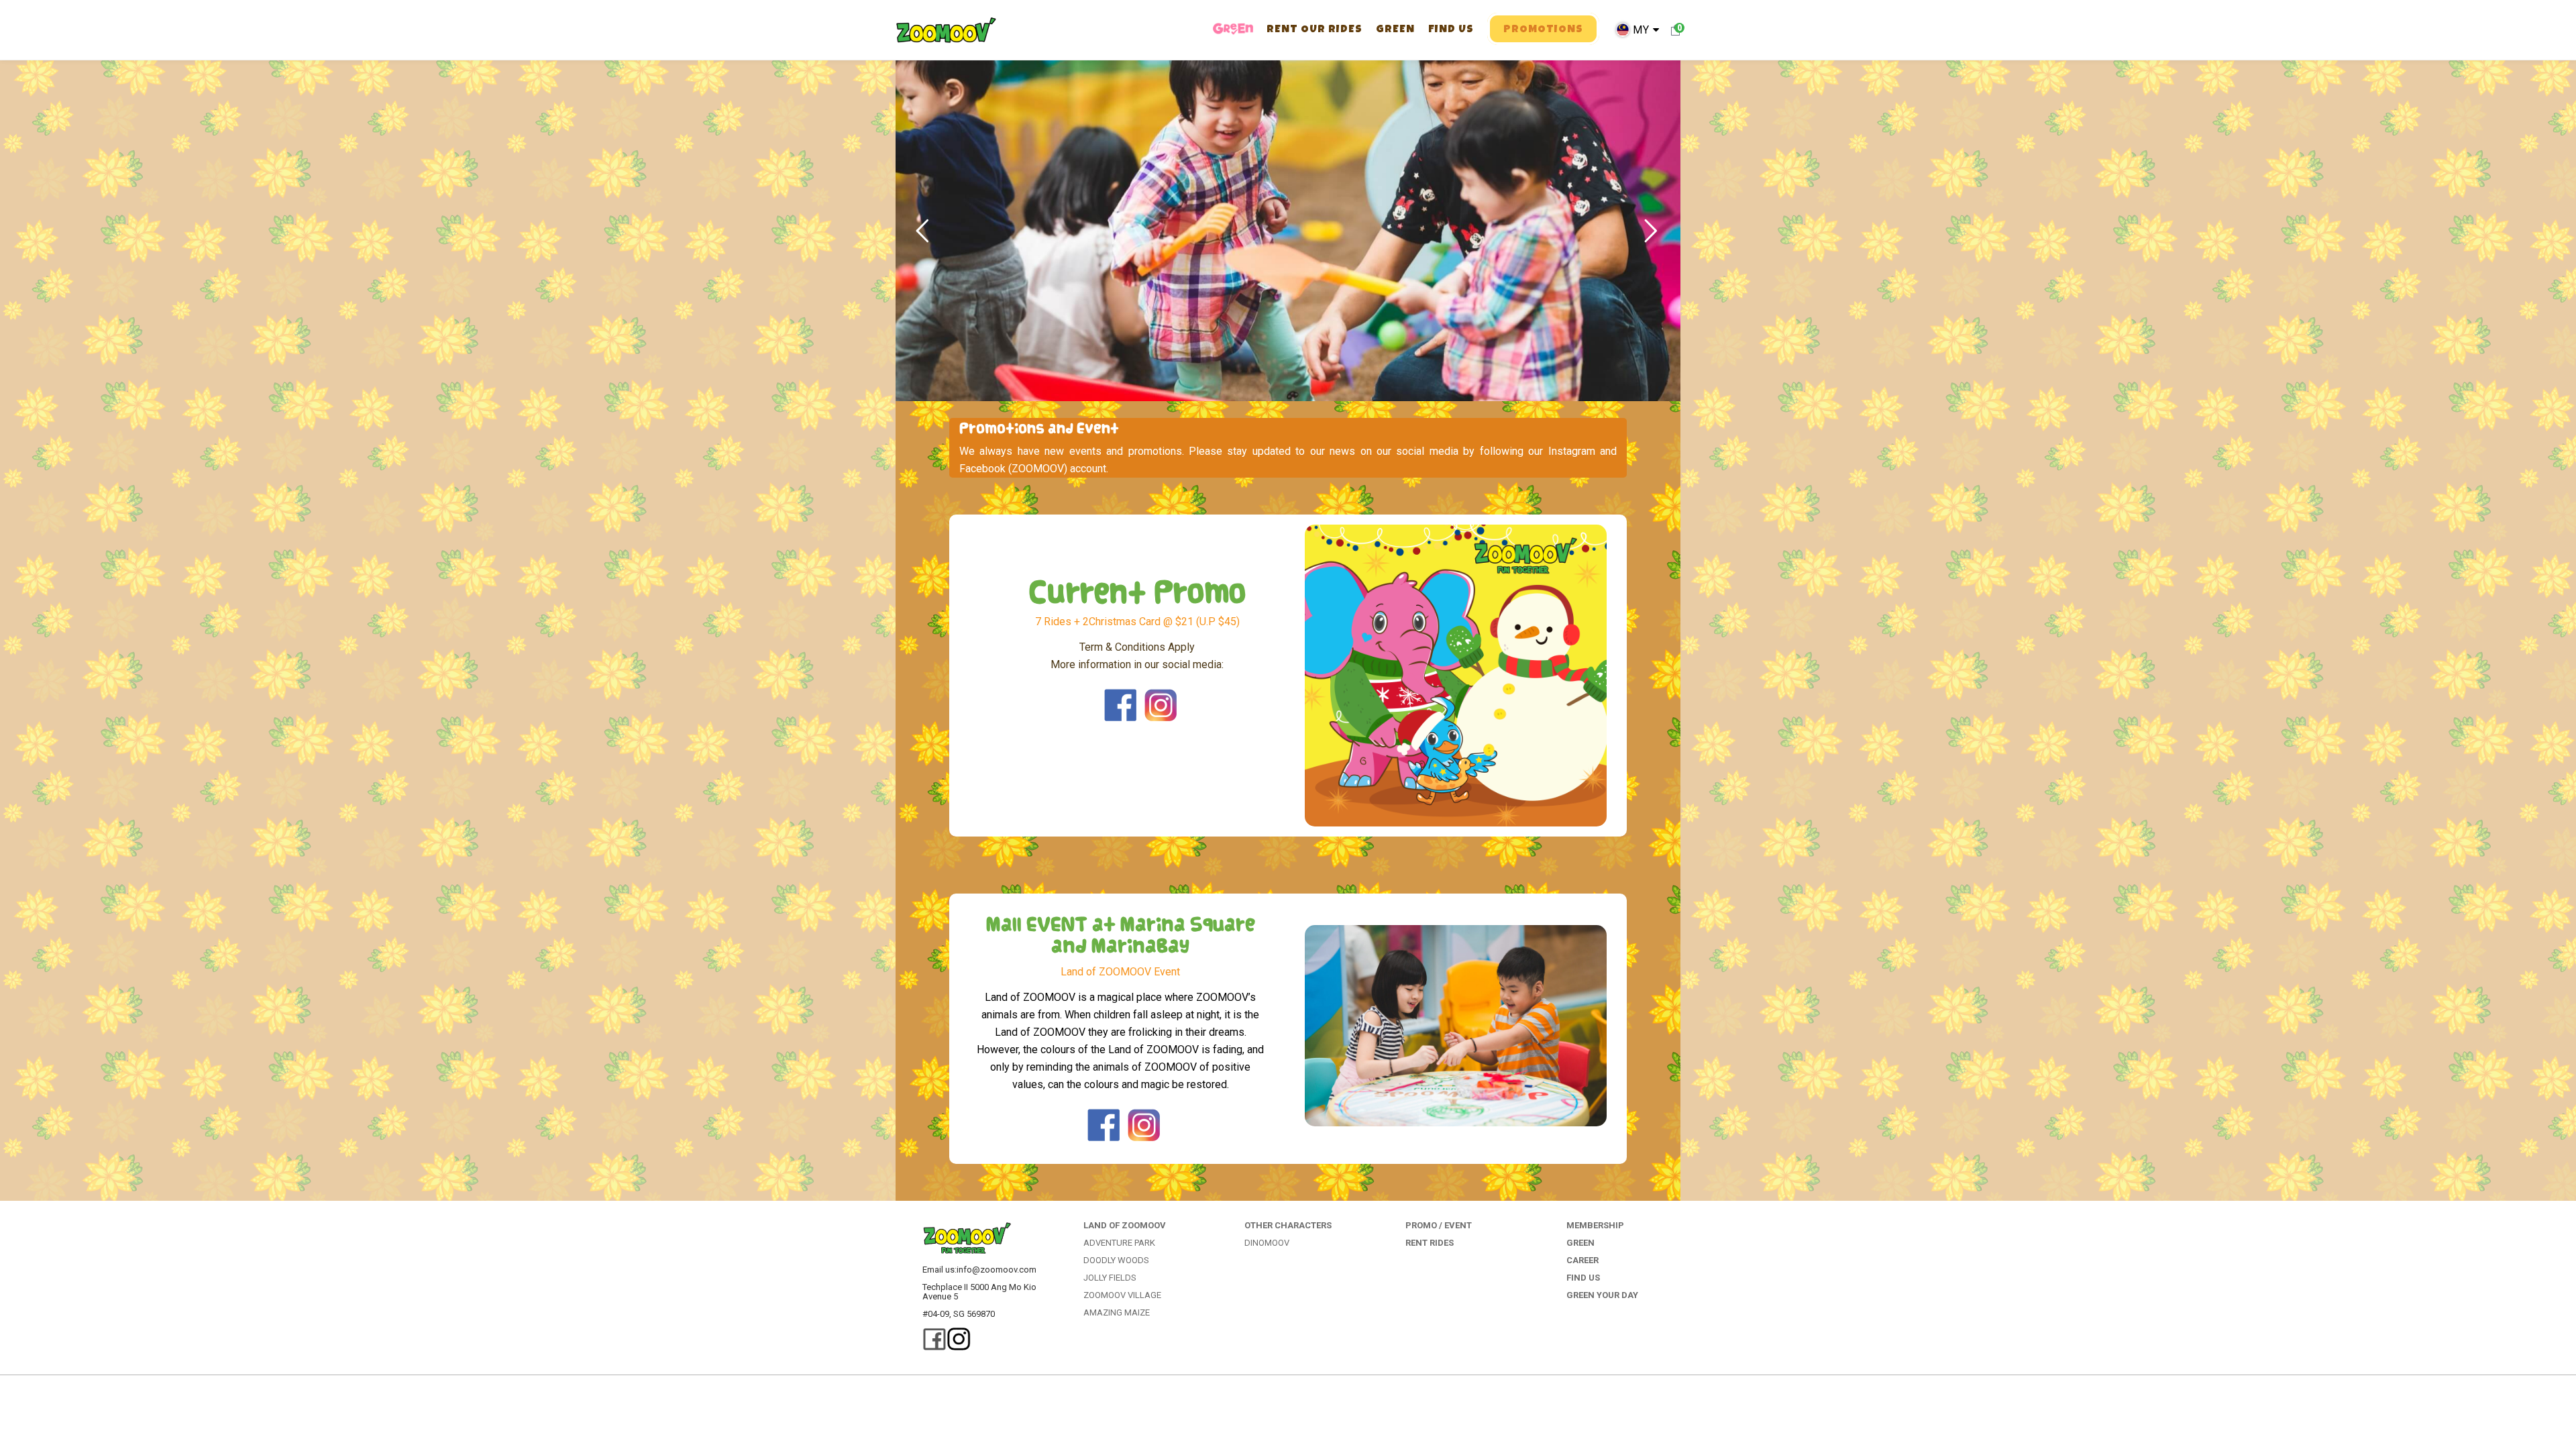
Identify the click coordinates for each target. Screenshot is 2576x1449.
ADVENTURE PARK (1119, 1243)
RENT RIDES (1430, 1243)
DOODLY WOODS (1116, 1260)
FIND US (1583, 1278)
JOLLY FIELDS (1110, 1278)
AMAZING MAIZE (1117, 1312)
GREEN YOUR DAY (1602, 1295)
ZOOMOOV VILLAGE (1122, 1295)
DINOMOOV (1267, 1243)
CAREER (1582, 1260)
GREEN (1580, 1243)
